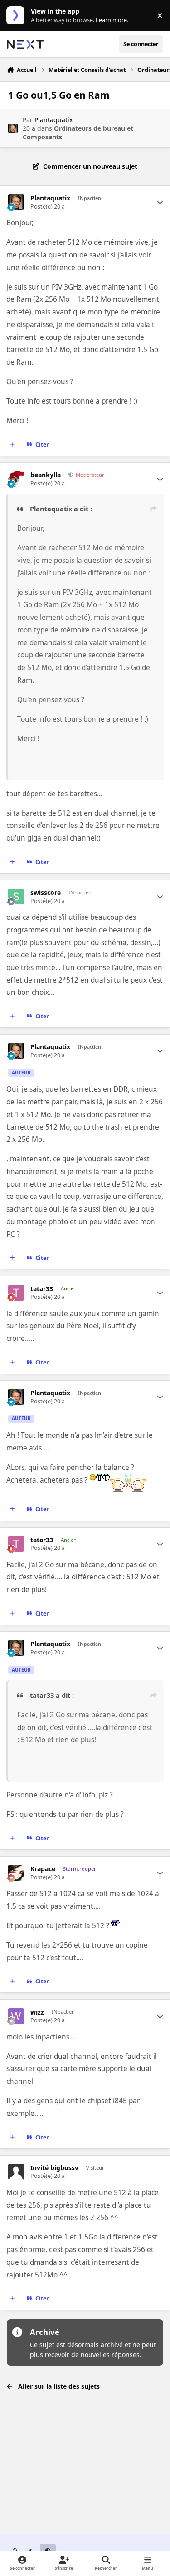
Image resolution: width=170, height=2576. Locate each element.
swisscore (46, 893)
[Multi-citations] (12, 445)
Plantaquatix (53, 120)
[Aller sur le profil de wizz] (16, 2016)
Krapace (43, 1869)
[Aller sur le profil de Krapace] (16, 1873)
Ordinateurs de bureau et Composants (78, 132)
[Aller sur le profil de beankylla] (16, 479)
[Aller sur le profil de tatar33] (16, 1293)
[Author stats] (160, 202)
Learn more (17, 16)
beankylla (46, 475)
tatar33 (42, 1289)
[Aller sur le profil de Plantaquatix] (13, 128)
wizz (37, 2012)
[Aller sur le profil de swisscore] (16, 896)
